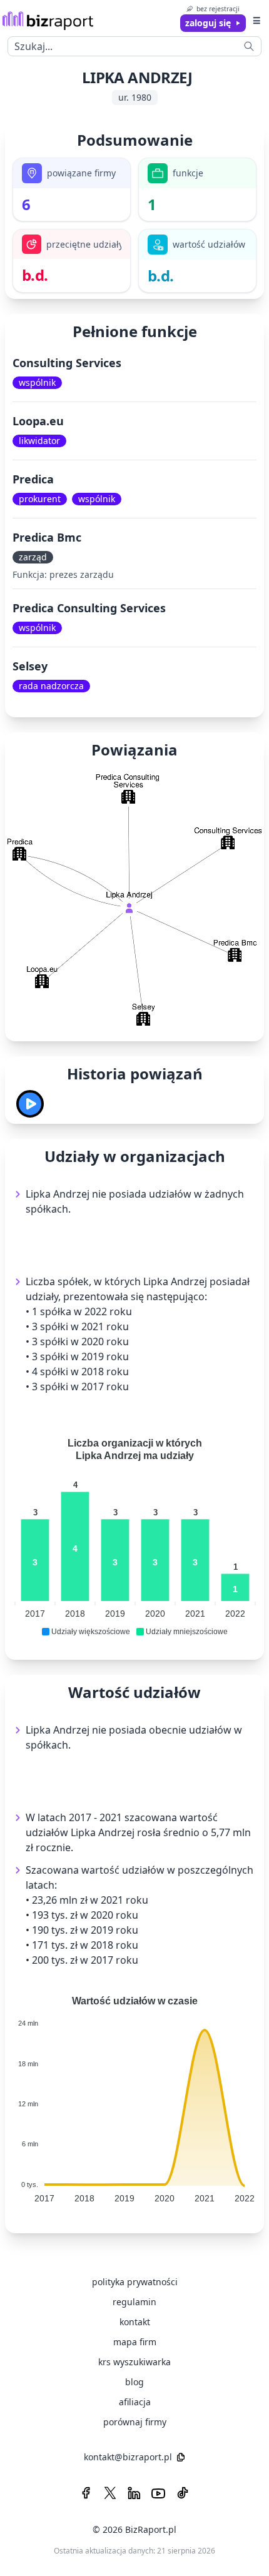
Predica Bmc (47, 537)
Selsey (30, 666)
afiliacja (135, 2402)
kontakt (135, 2322)
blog (134, 2382)
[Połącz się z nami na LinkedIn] (134, 2493)
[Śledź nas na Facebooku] (86, 2493)
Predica (33, 479)
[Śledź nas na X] (110, 2493)
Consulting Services (67, 363)
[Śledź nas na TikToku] (183, 2493)
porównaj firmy (135, 2422)
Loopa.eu (38, 421)
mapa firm (135, 2342)
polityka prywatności (135, 2282)
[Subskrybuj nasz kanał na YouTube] (158, 2493)
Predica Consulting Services (89, 608)
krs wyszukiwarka (134, 2362)
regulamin (134, 2302)
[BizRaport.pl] (48, 20)
